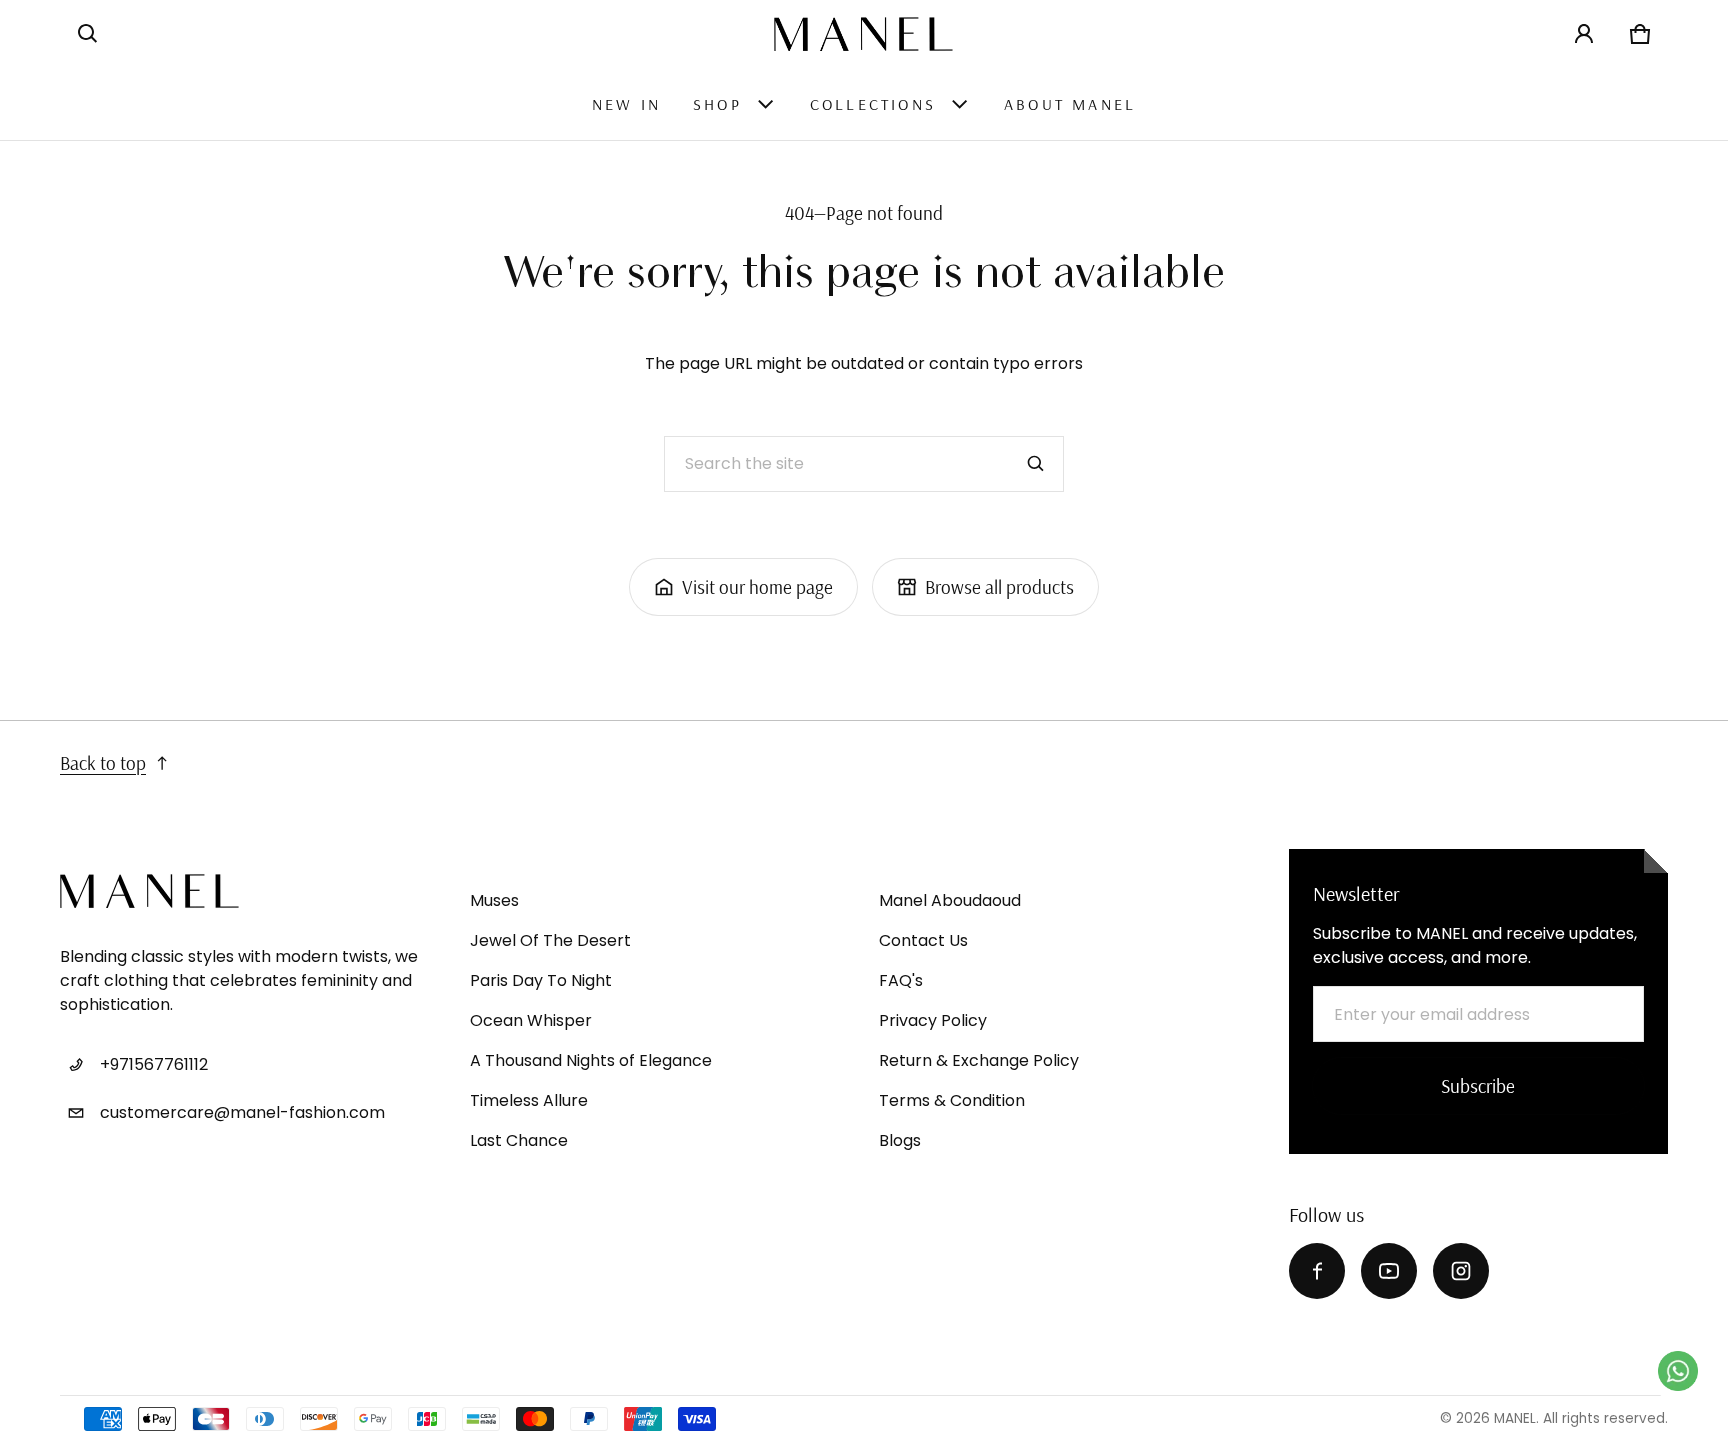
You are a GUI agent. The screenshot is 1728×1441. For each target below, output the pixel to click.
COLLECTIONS (873, 104)
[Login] (1584, 34)
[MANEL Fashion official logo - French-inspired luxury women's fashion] (864, 34)
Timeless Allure (529, 1100)
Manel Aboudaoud (950, 900)
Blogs (900, 1140)
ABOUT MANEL (1070, 104)
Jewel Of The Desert (550, 940)
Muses (494, 900)
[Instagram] (1461, 1271)
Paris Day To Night (541, 980)
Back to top (103, 763)
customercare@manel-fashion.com (242, 1112)
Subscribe (1478, 1086)
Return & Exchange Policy (979, 1060)
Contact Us (923, 940)
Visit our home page (757, 587)
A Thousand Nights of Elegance (591, 1060)
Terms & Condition (952, 1100)
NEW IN (626, 104)
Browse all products (999, 587)
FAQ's (901, 980)
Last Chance (519, 1140)
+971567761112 (154, 1064)
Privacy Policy (933, 1020)
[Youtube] (1389, 1271)
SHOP (717, 104)
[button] (88, 34)
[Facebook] (1317, 1271)
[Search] (1036, 464)
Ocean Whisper (531, 1020)
